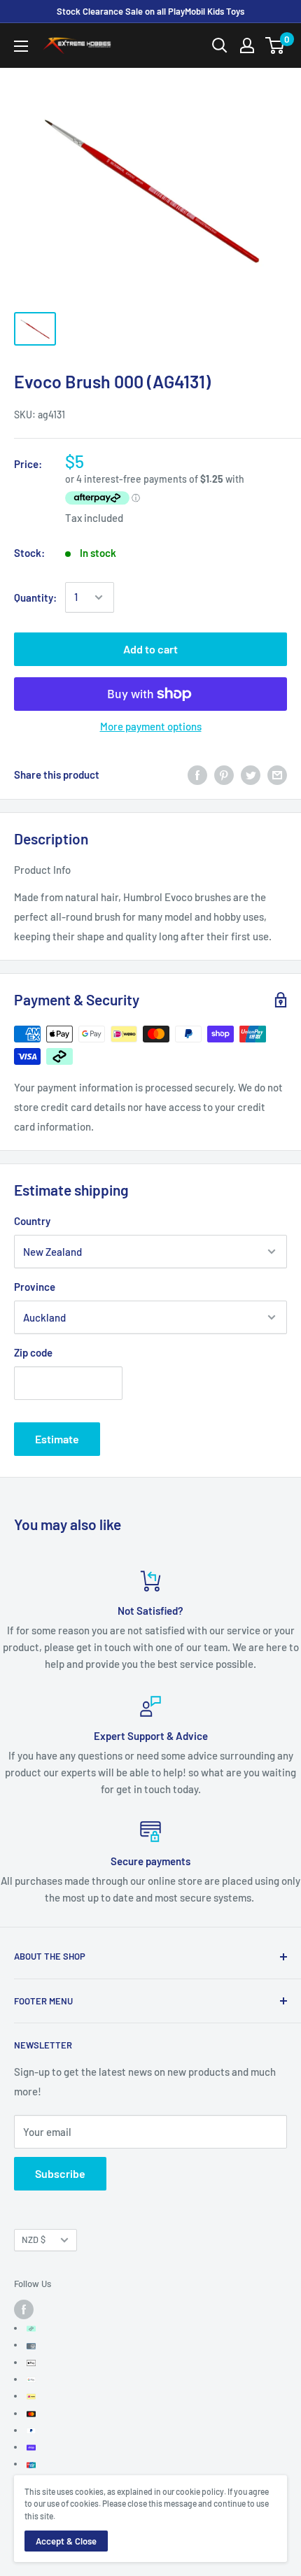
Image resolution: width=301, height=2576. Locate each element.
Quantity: (35, 597)
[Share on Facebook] (197, 774)
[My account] (247, 45)
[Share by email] (277, 774)
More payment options (151, 726)
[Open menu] (21, 46)
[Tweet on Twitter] (251, 774)
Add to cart (150, 649)
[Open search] (220, 45)
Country (32, 1221)
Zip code (33, 1352)
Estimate (57, 1439)
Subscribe (60, 2173)
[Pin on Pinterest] (224, 774)
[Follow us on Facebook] (24, 2309)
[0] (275, 45)
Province (35, 1287)
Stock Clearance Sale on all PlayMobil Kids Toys (150, 11)
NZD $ (34, 2239)
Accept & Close (66, 2541)
